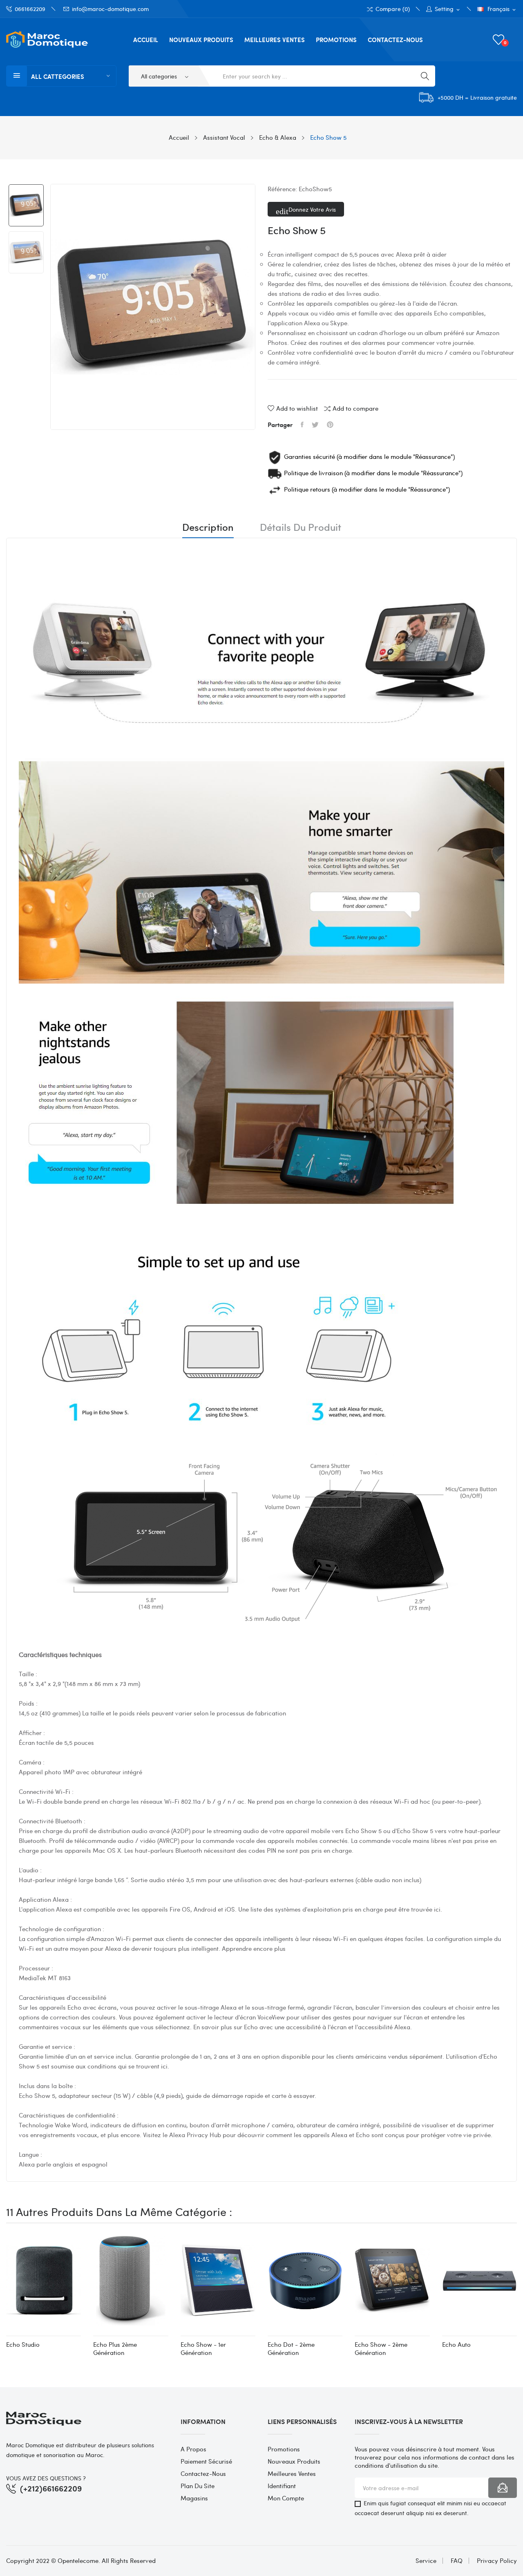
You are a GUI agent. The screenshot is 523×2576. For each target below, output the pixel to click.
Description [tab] (208, 528)
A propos (193, 2449)
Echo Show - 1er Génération (203, 2348)
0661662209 (30, 9)
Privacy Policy (497, 2561)
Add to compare (355, 408)
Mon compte (286, 2498)
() (505, 42)
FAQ (457, 2561)
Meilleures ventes (292, 2473)
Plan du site (198, 2486)
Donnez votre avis (311, 209)
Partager (302, 425)
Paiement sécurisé (206, 2461)
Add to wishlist (297, 408)
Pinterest (330, 425)
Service (426, 2561)
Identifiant (282, 2486)
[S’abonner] (503, 2488)
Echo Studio (23, 2344)
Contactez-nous (203, 2473)
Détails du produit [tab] (301, 528)
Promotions (284, 2449)
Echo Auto (456, 2344)
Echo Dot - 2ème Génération (291, 2348)
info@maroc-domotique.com (110, 9)
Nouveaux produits (294, 2461)
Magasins (194, 2498)
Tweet (315, 425)
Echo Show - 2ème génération (381, 2348)
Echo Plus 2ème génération (115, 2348)
